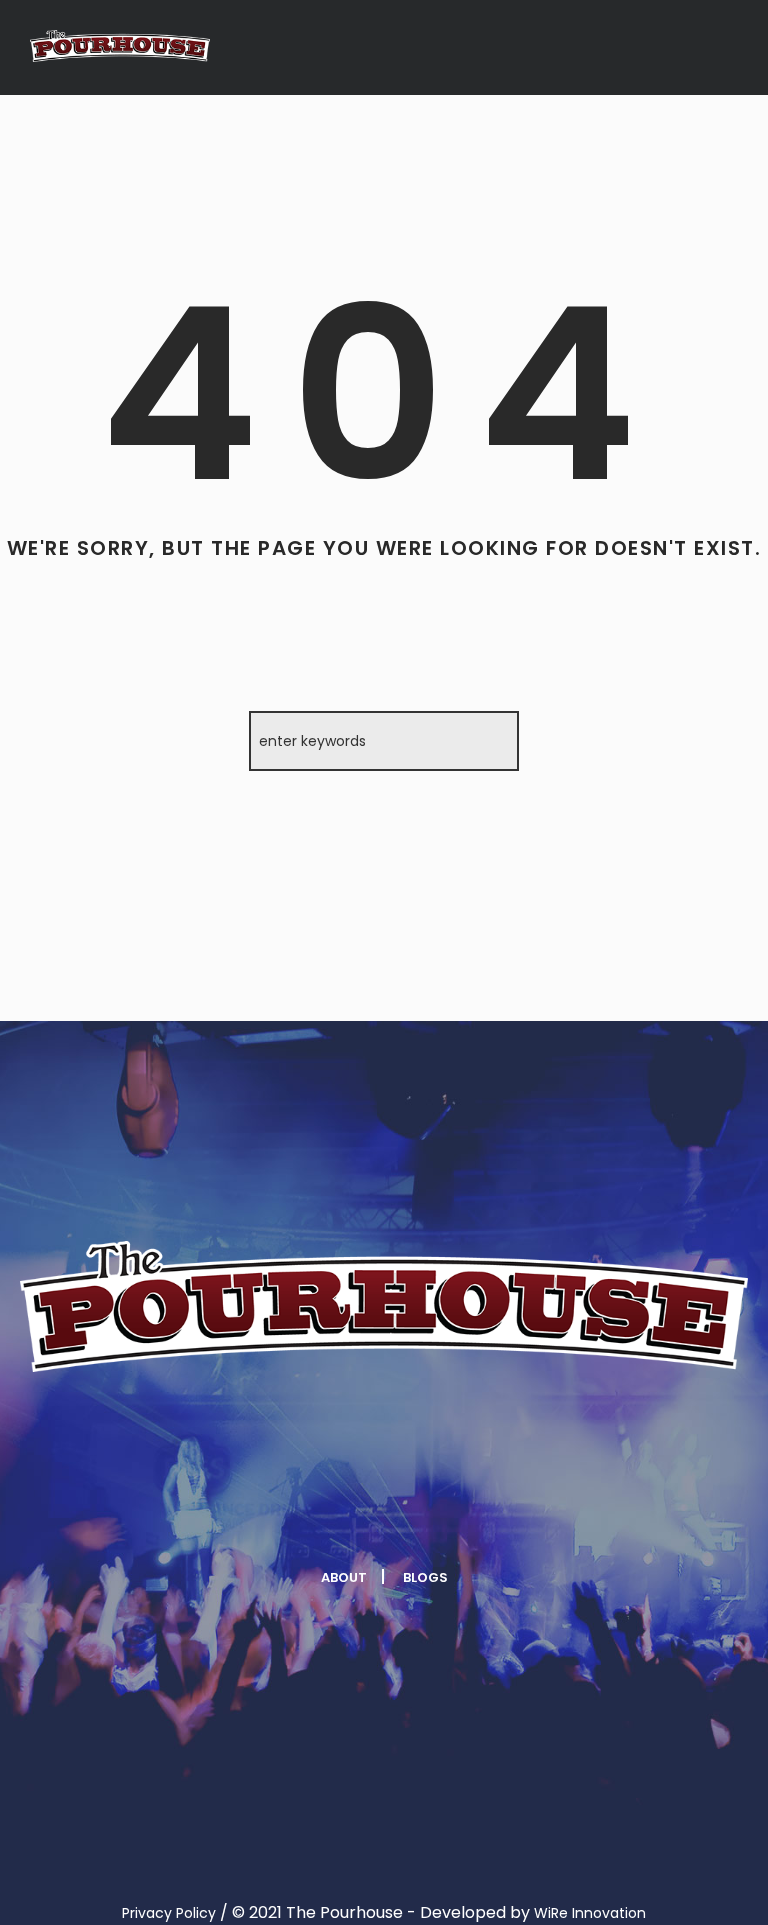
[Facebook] (204, 1516)
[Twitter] (323, 1516)
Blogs (425, 1577)
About (344, 1577)
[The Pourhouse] (120, 46)
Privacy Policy (169, 1913)
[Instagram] (442, 1516)
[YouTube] (561, 1516)
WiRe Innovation (590, 1913)
